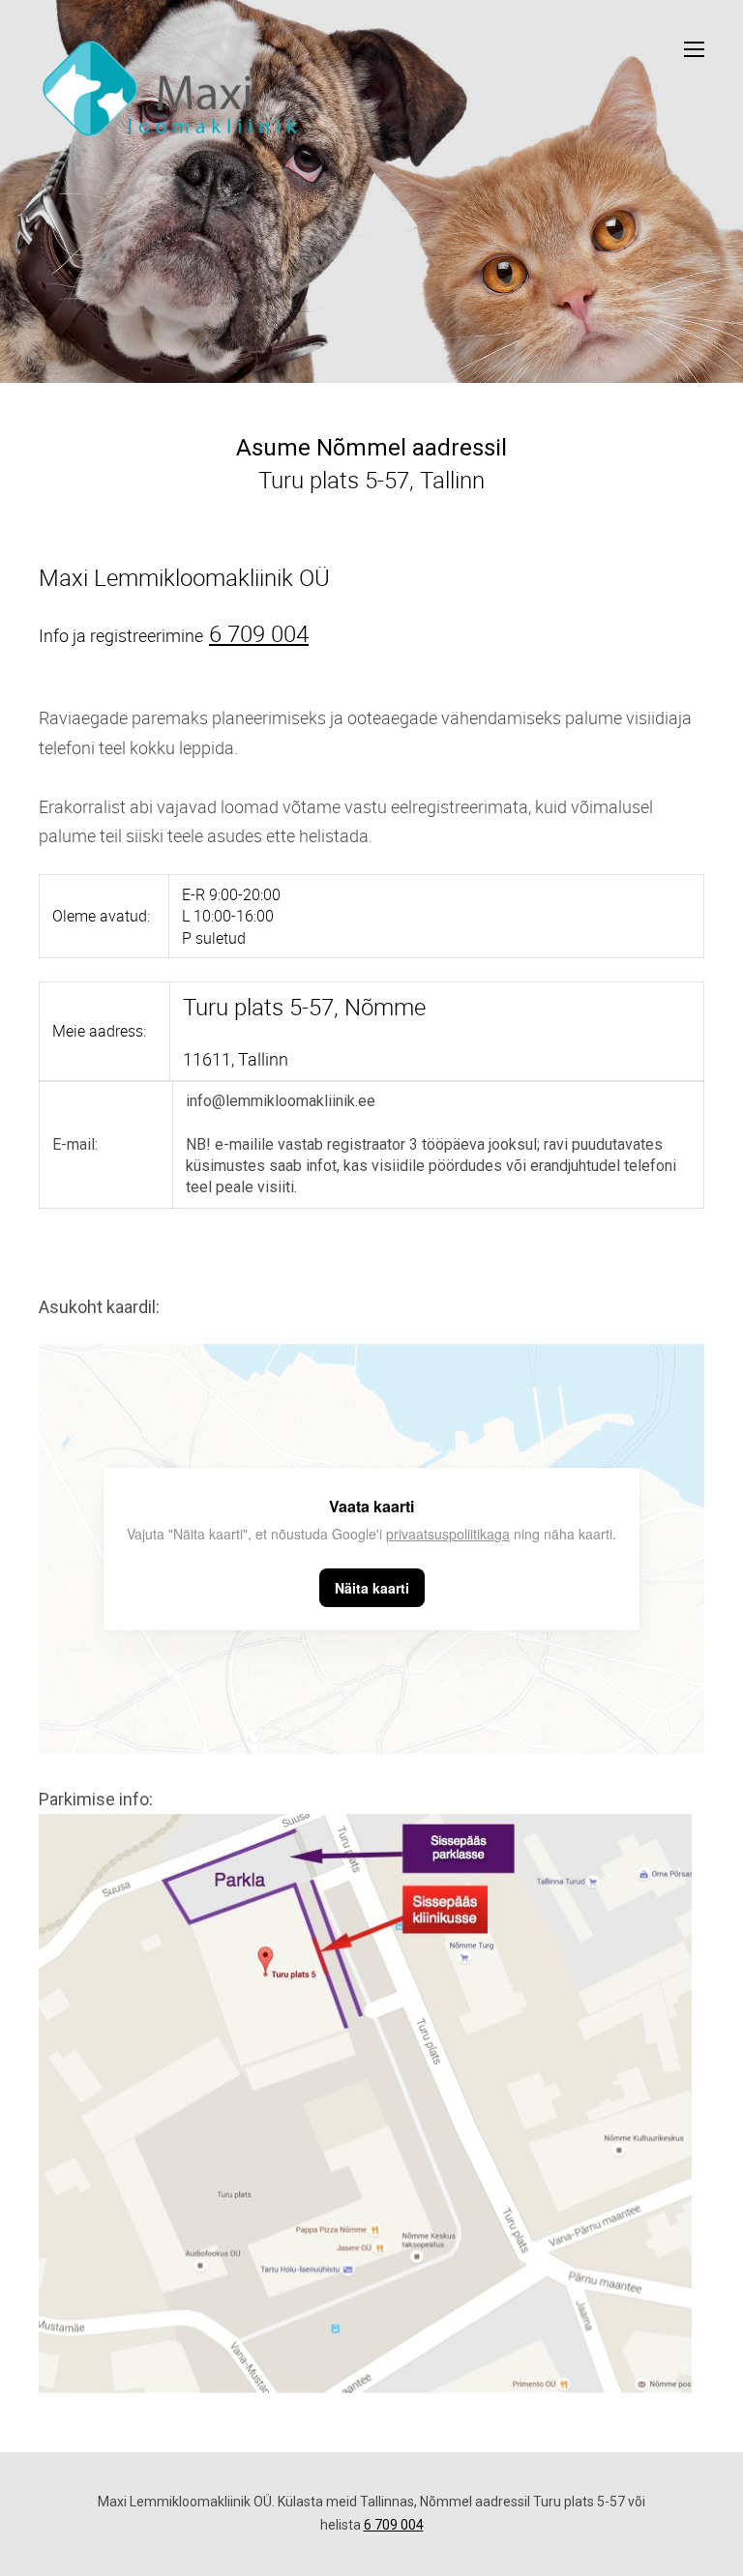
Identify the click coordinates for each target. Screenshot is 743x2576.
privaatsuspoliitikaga (448, 1534)
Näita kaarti (372, 1588)
